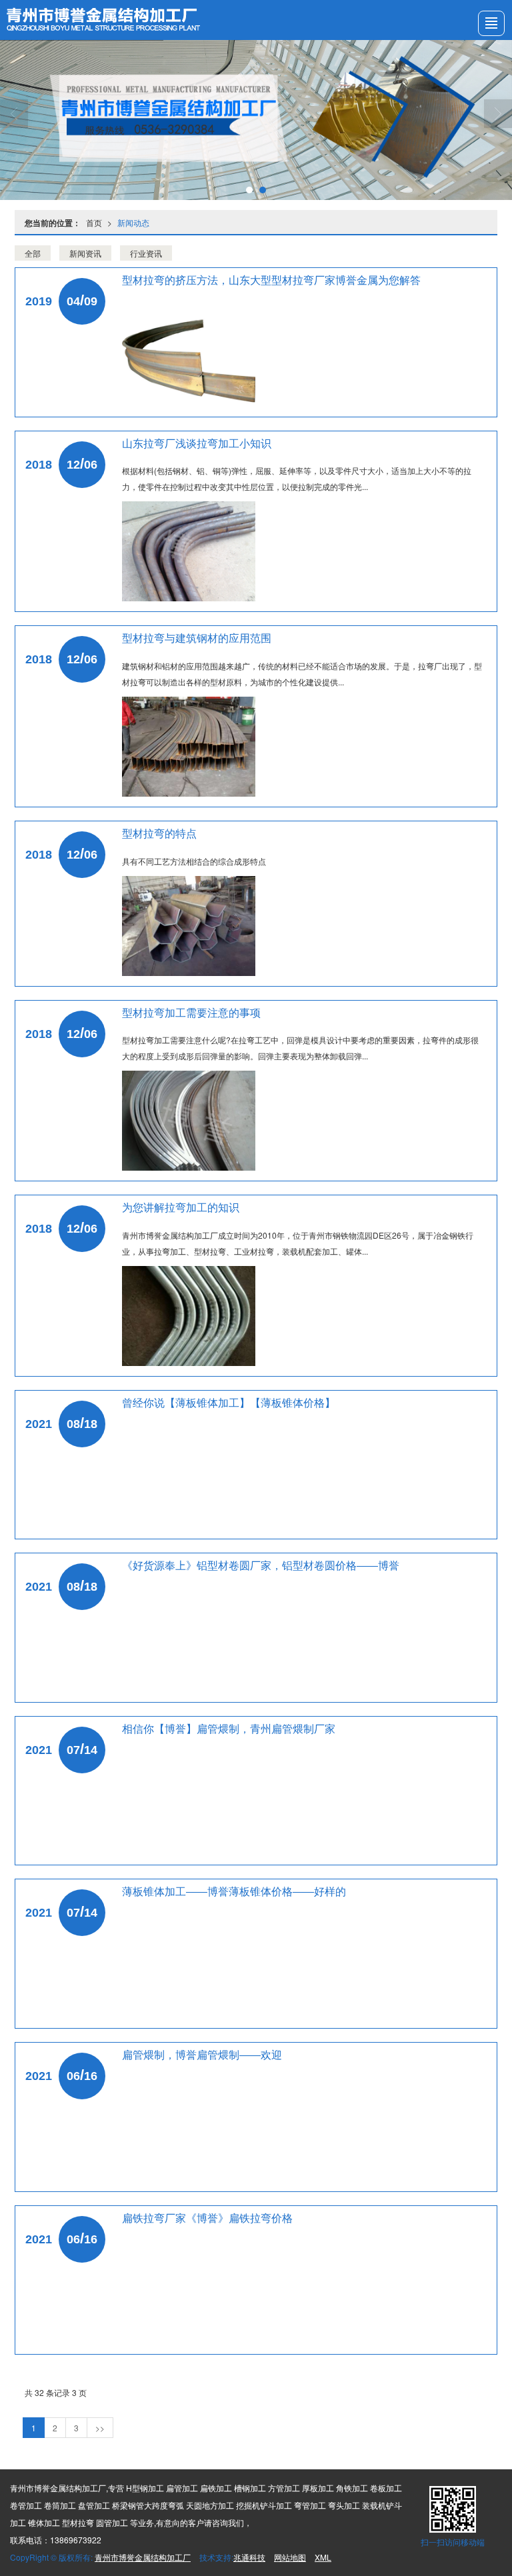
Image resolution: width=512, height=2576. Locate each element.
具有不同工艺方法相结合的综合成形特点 (194, 861)
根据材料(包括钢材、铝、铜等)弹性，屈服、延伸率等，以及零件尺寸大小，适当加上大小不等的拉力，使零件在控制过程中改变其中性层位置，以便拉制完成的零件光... (297, 478)
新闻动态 (133, 222)
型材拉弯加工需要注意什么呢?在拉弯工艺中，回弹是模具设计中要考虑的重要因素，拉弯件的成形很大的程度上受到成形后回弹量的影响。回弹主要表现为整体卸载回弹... (300, 1048)
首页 (94, 222)
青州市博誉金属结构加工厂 (143, 2557)
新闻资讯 (85, 253)
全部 (33, 253)
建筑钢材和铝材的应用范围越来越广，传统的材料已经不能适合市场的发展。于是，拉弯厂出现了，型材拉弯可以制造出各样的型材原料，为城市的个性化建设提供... (302, 674)
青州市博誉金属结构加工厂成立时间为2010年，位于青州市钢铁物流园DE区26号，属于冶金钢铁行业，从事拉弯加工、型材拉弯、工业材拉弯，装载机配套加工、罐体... (298, 1243)
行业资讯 (146, 253)
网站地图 (290, 2557)
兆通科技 (249, 2557)
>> (100, 2428)
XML (323, 2557)
